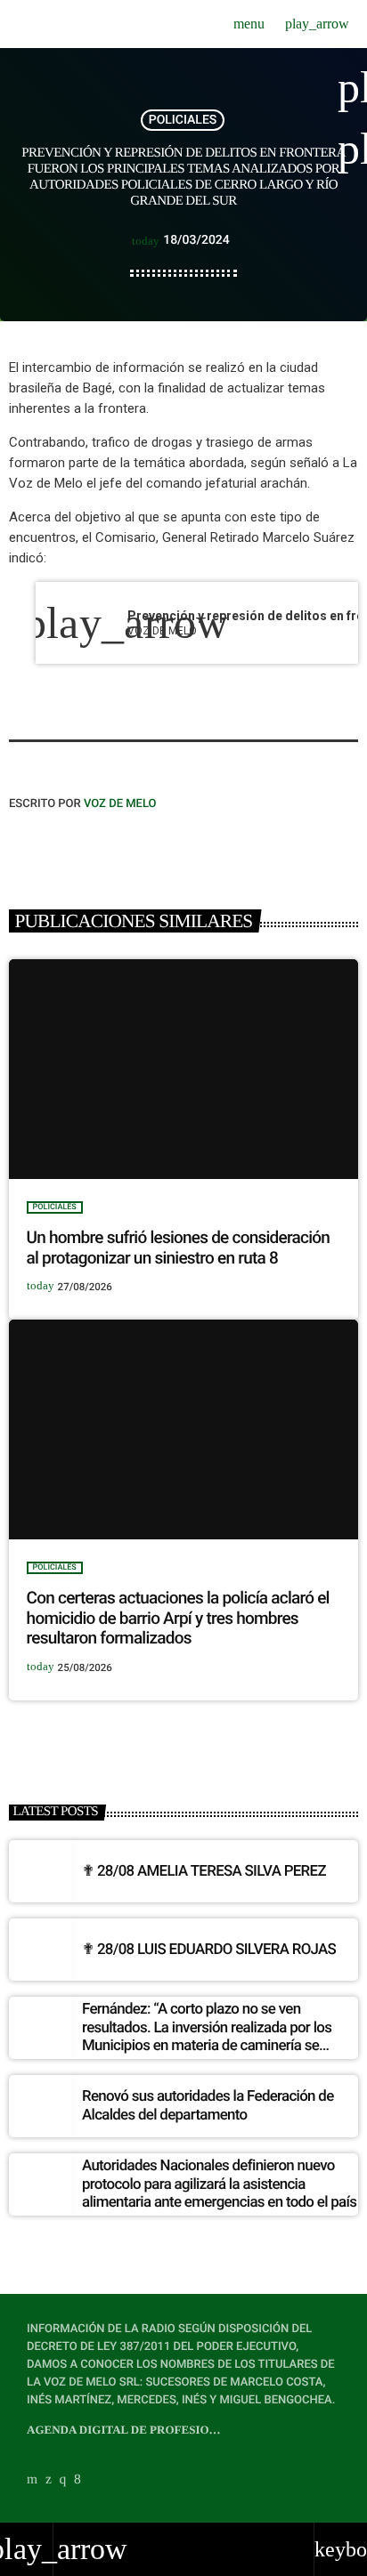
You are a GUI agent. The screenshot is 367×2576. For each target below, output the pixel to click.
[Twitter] (49, 2480)
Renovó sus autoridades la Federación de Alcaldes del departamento (208, 2105)
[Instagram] (63, 2480)
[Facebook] (77, 2480)
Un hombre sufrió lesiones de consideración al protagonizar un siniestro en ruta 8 (178, 1248)
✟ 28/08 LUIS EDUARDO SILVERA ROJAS (209, 1950)
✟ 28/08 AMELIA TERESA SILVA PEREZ (204, 1871)
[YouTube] (32, 2480)
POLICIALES (183, 120)
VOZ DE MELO (120, 804)
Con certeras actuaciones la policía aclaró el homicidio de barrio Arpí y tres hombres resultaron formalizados (178, 1618)
